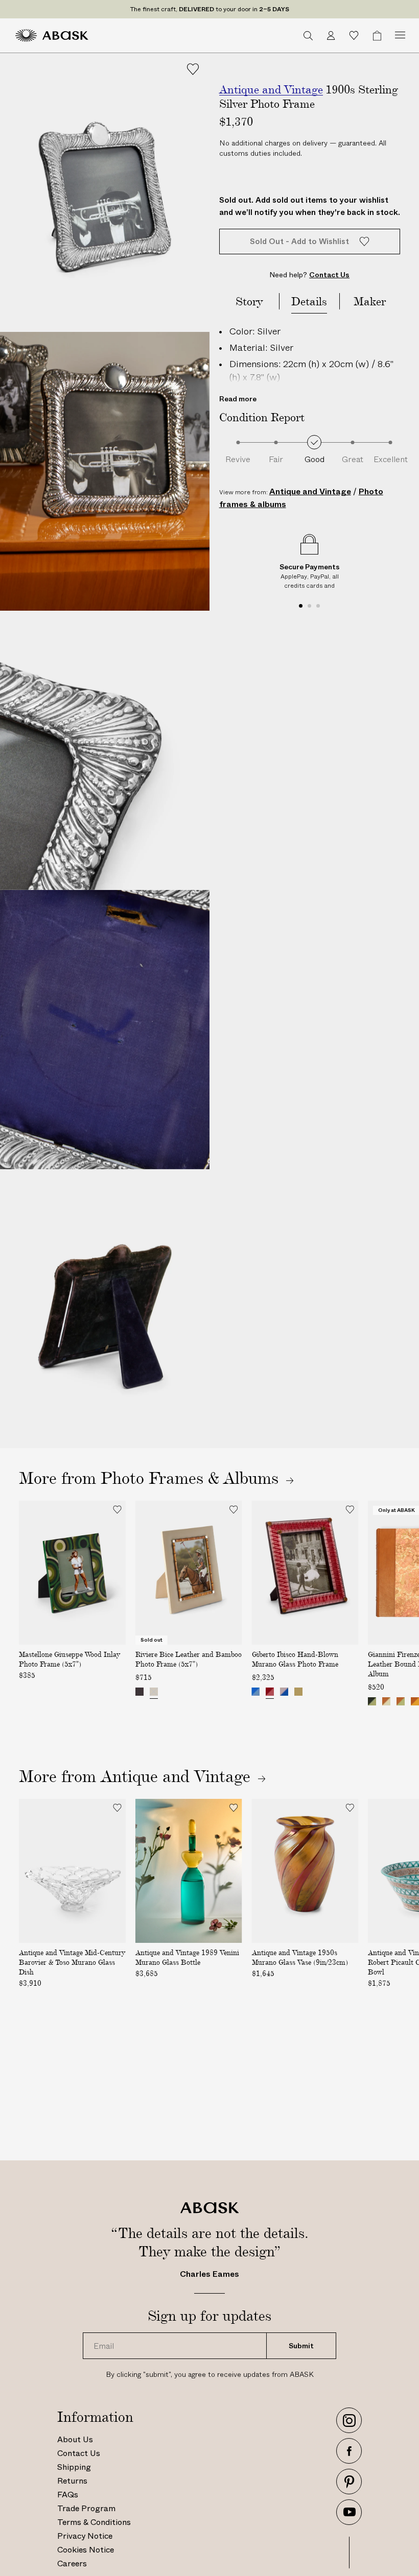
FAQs (68, 2495)
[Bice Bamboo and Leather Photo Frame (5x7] (139, 1692)
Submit (301, 2346)
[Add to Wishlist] (193, 69)
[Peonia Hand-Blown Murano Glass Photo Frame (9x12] (285, 1692)
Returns (72, 2481)
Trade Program (86, 2508)
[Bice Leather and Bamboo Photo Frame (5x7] (154, 1692)
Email (101, 2333)
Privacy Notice (85, 2536)
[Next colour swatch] (232, 1693)
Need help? (309, 275)
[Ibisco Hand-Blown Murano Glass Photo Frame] (270, 1692)
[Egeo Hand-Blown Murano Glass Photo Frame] (256, 1692)
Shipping (74, 2467)
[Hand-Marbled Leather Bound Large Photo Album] (386, 1701)
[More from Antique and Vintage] (230, 1776)
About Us (75, 2439)
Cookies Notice (86, 2550)
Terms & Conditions (94, 2522)
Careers (72, 2563)
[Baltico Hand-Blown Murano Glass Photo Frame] (299, 1692)
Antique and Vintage (310, 491)
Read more (238, 399)
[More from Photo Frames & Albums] (209, 1478)
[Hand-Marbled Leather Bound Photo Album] (372, 1701)
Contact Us (79, 2453)
